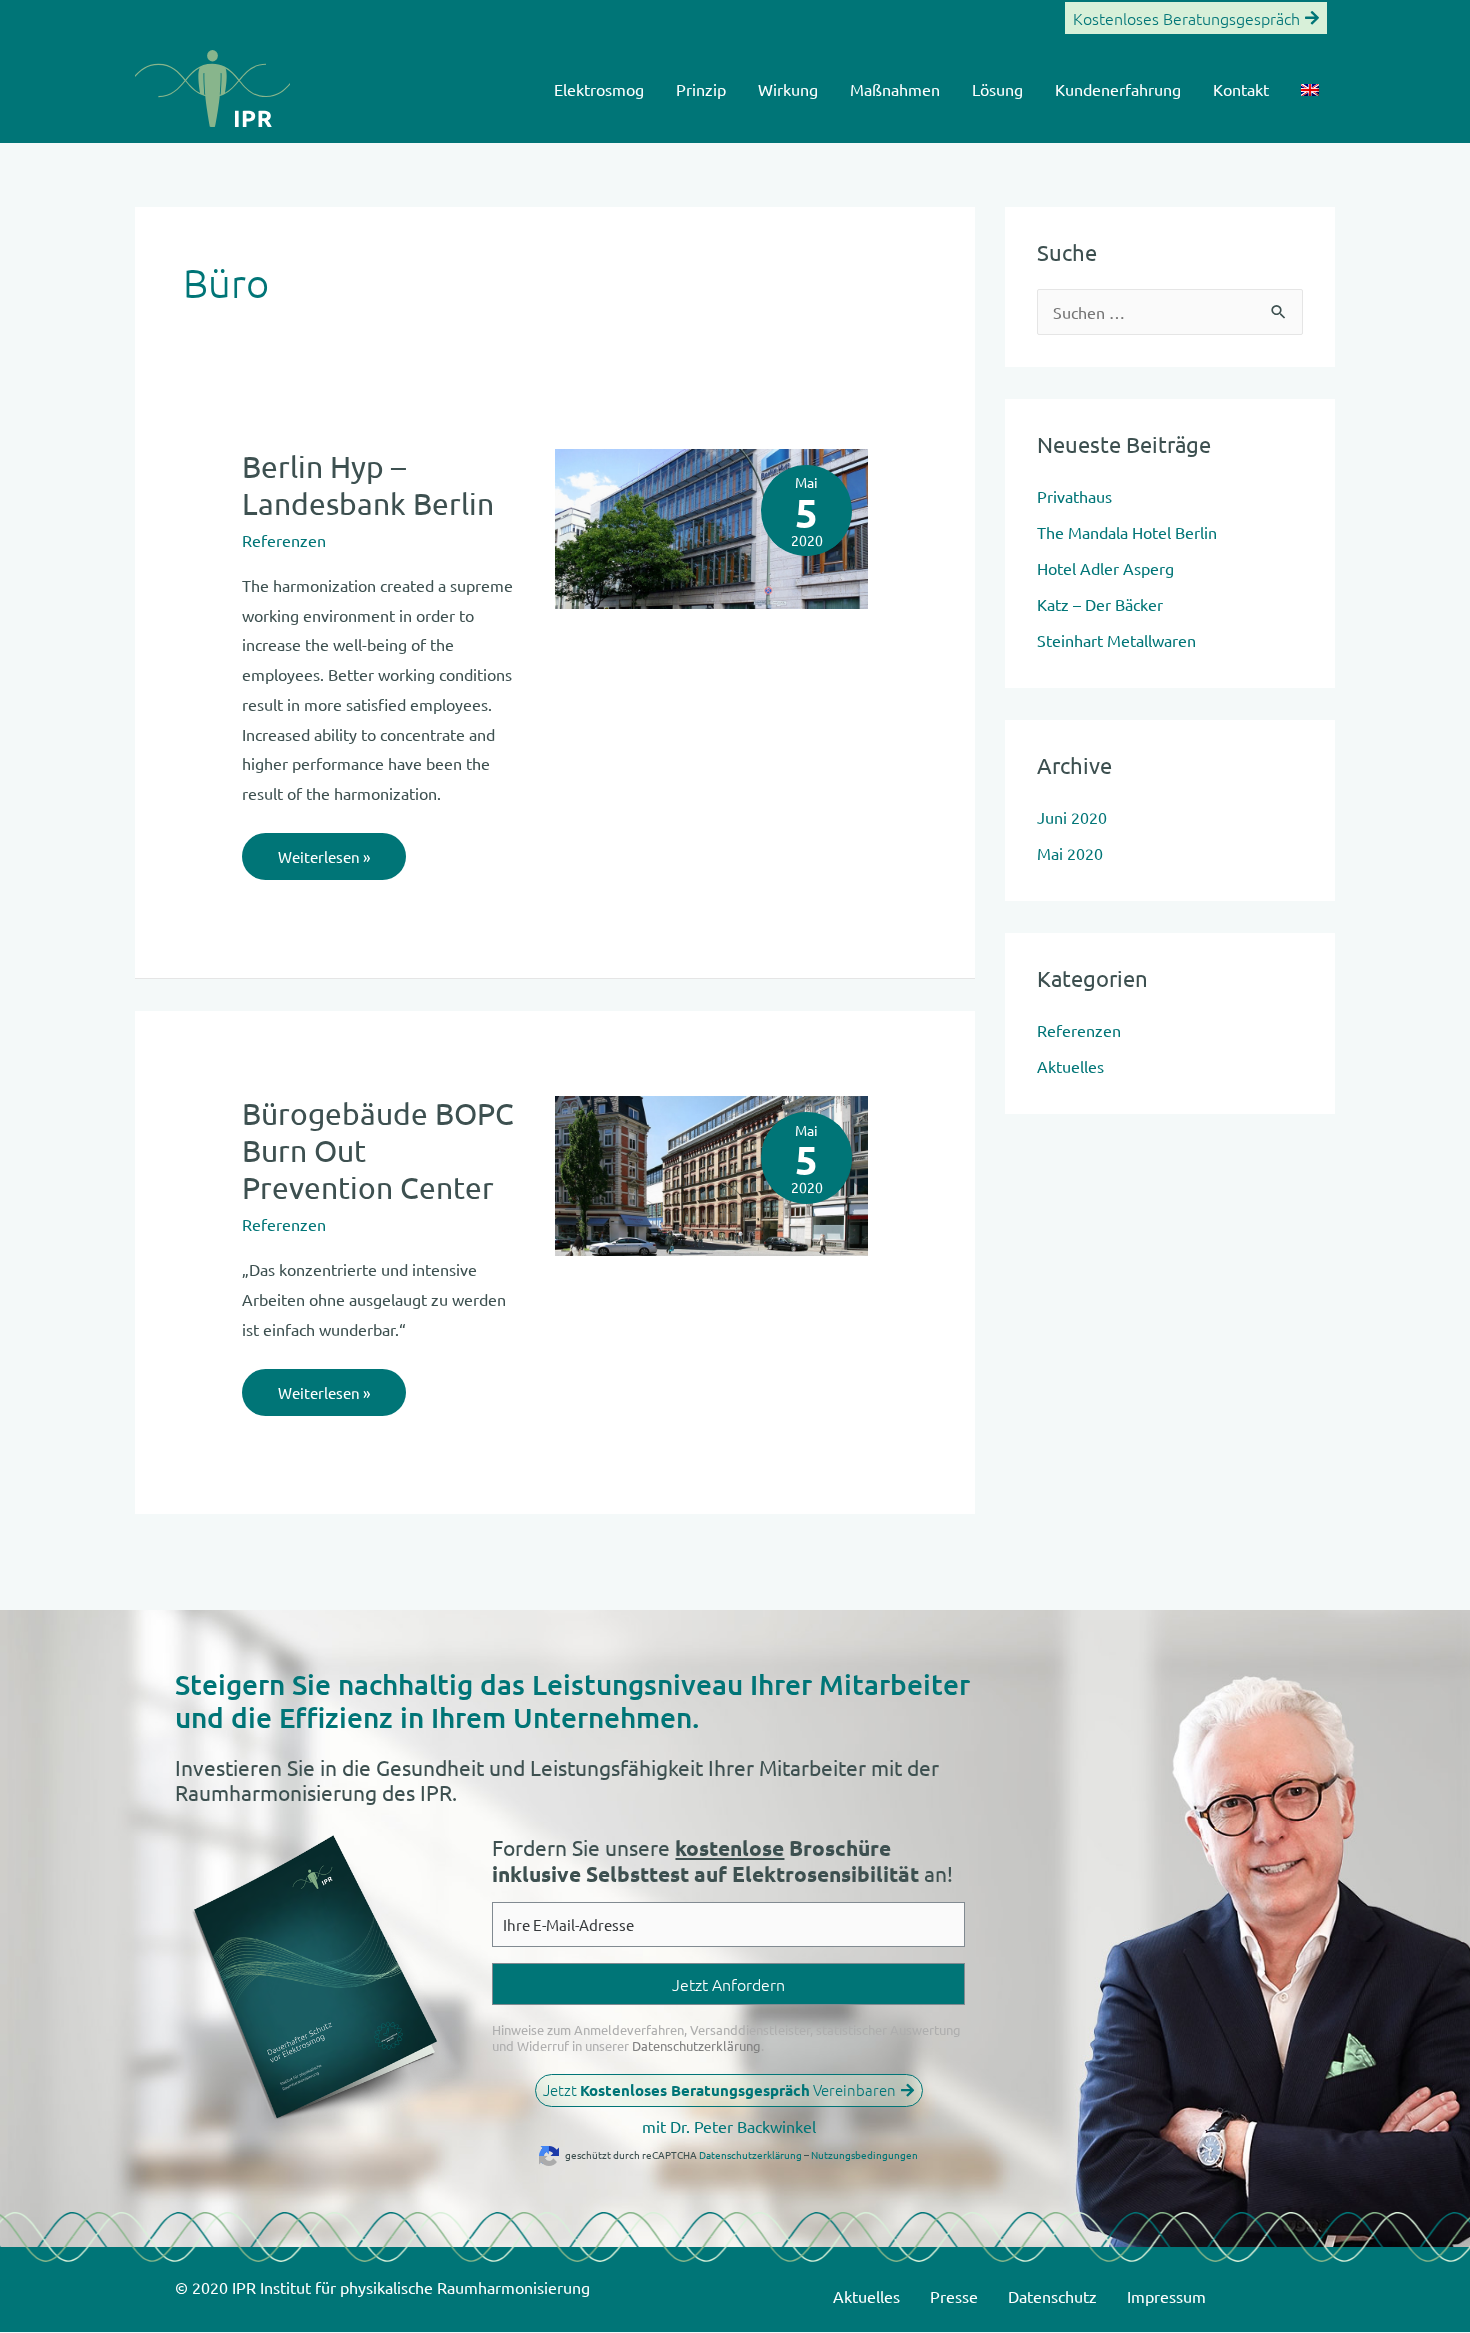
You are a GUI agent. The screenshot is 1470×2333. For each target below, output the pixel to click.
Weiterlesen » (323, 849)
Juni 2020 (1072, 817)
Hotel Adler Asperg (1105, 568)
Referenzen (284, 540)
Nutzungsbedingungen (864, 2154)
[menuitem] (1310, 89)
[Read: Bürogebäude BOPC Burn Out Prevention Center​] (711, 1174)
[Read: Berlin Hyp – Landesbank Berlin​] (711, 526)
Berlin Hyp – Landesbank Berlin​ (368, 485)
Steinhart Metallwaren (1116, 640)
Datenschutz (1052, 2296)
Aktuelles (1070, 1066)
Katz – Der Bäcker (1100, 604)
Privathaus (1074, 496)
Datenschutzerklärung (696, 2045)
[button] (1196, 18)
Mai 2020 (1070, 853)
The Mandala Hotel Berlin (1127, 532)
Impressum (1166, 2296)
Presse (954, 2296)
